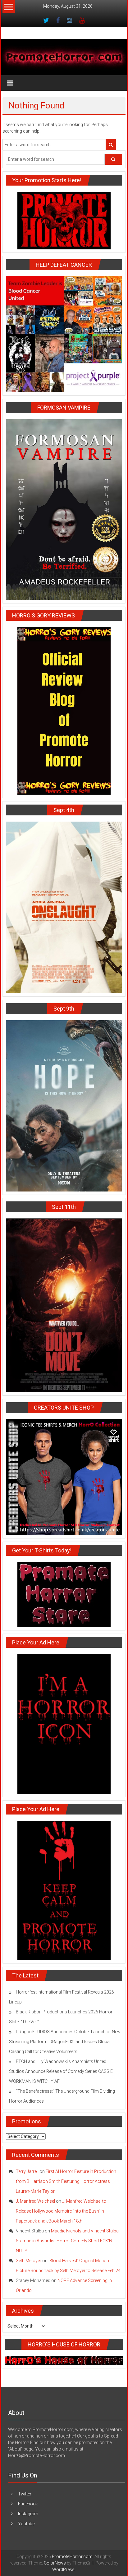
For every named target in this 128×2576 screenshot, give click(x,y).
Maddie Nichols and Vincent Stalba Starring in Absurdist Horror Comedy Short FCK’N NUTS (67, 2241)
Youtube (26, 2524)
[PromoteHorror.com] (64, 57)
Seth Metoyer (29, 2261)
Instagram (28, 2514)
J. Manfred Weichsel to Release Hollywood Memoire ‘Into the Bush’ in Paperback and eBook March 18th (61, 2211)
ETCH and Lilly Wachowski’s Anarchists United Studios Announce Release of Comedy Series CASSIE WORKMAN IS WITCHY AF (61, 2071)
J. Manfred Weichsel (35, 2201)
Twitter (25, 2494)
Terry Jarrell (27, 2171)
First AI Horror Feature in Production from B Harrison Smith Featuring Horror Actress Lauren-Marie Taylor (66, 2181)
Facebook (28, 2504)
